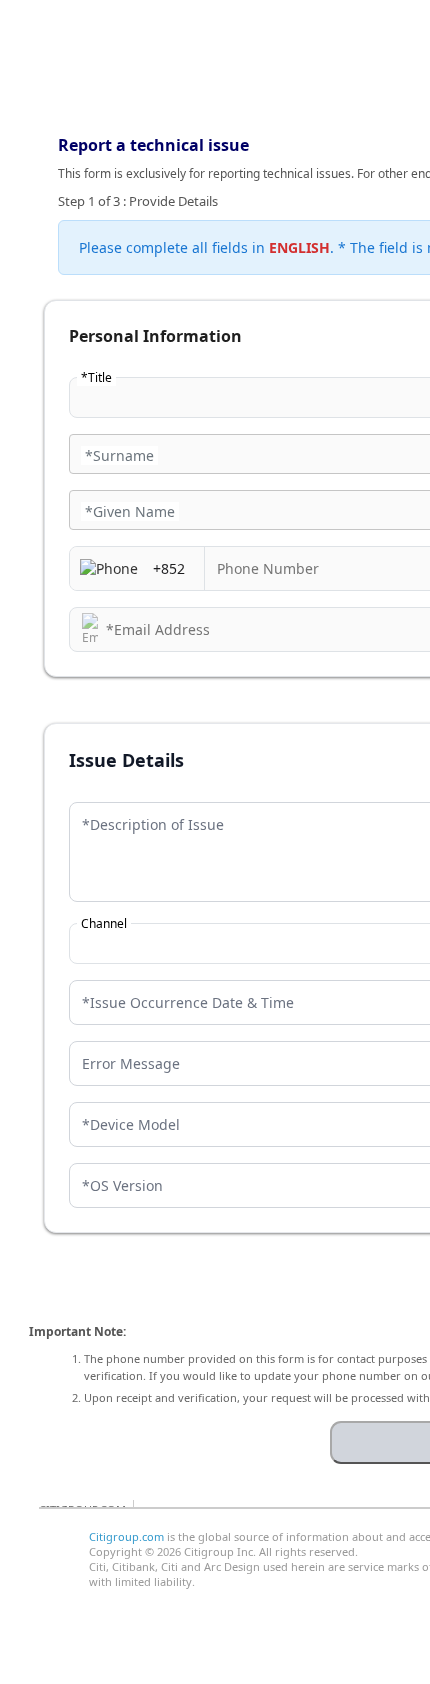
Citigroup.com (126, 1536)
